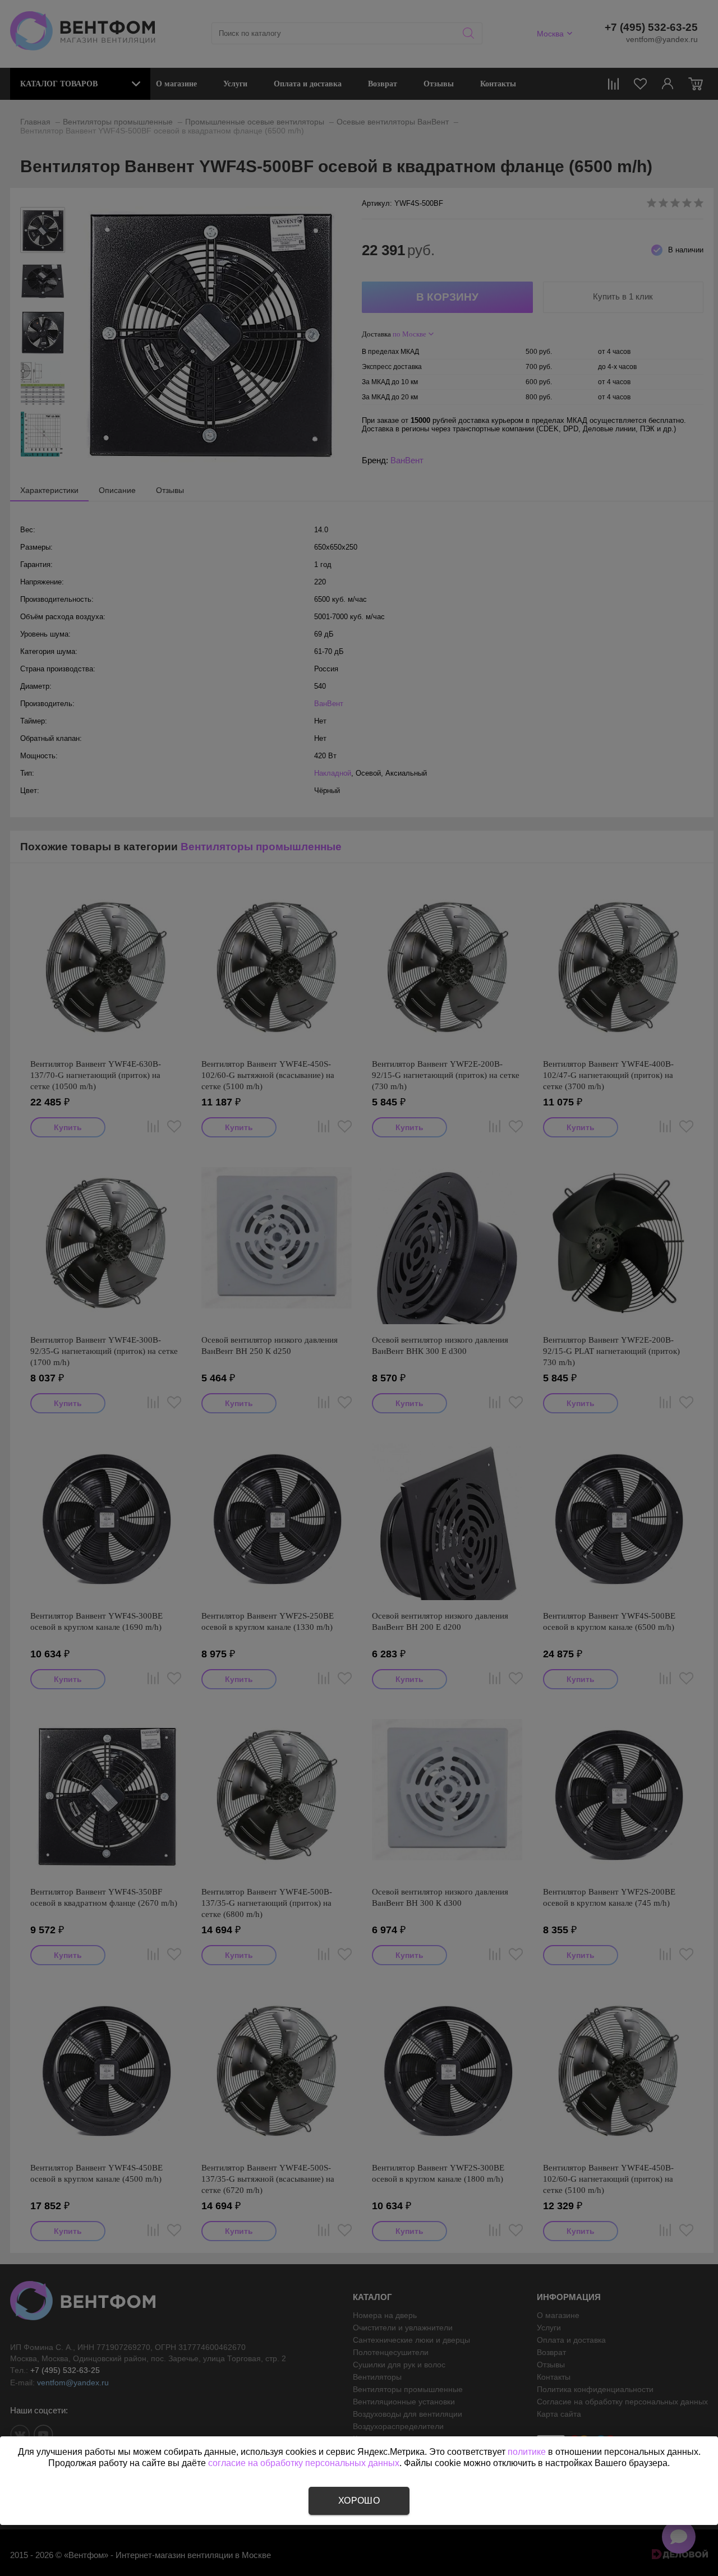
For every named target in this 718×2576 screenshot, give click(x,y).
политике (527, 2452)
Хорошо (359, 2501)
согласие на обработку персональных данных (304, 2463)
